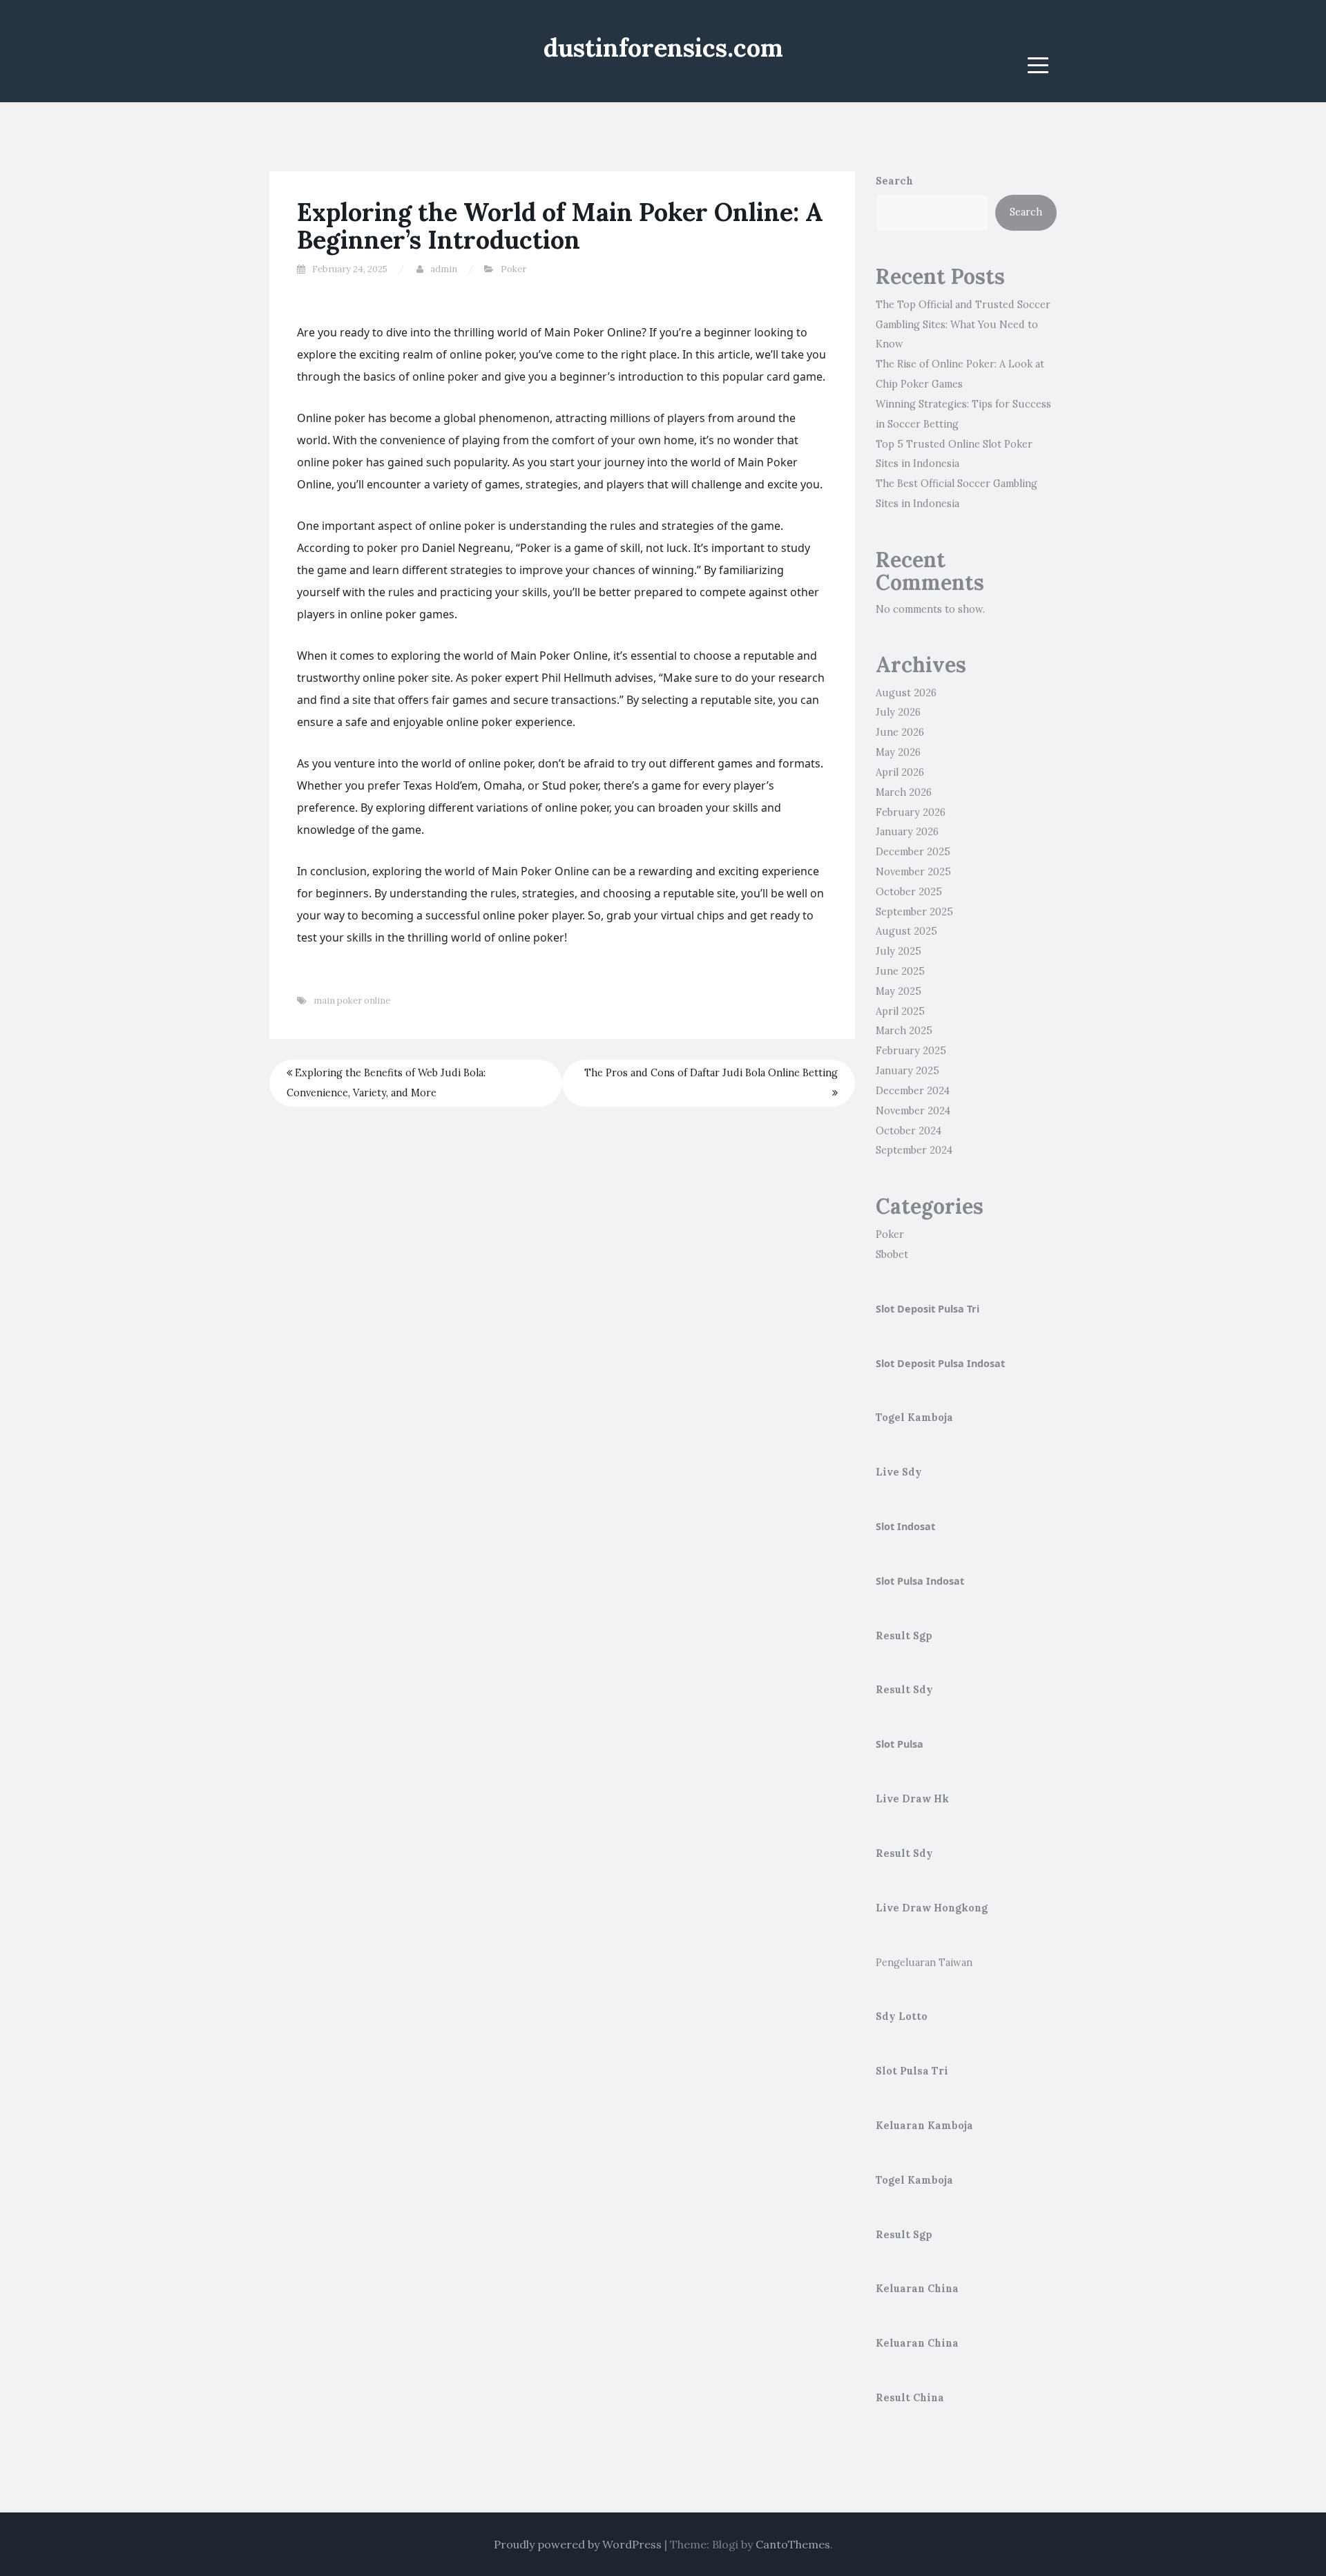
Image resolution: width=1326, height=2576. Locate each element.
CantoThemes (793, 2544)
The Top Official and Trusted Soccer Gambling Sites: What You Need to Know (963, 325)
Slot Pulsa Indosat (920, 1581)
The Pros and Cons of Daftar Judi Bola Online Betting (711, 1073)
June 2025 (900, 971)
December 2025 (913, 852)
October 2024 (909, 1131)
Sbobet (892, 1254)
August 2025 (906, 931)
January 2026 (907, 832)
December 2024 (913, 1091)
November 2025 (913, 872)
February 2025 (911, 1051)
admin (444, 269)
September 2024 (914, 1150)
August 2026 (906, 693)
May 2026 (898, 752)
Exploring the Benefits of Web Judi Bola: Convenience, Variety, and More (386, 1083)
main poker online (352, 1001)
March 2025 (904, 1031)
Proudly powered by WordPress (578, 2544)
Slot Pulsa (900, 1744)
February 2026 (911, 812)
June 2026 (900, 732)
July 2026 (898, 712)
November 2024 (913, 1111)
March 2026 (904, 792)
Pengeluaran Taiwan (924, 1963)
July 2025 (899, 951)
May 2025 (899, 991)
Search (894, 181)
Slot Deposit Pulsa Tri (928, 1309)
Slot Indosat (905, 1526)
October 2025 (909, 892)
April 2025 (900, 1011)
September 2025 (914, 912)
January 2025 (907, 1071)
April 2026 (900, 772)
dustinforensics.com (663, 48)
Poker (513, 269)
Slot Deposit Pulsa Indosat (940, 1363)
